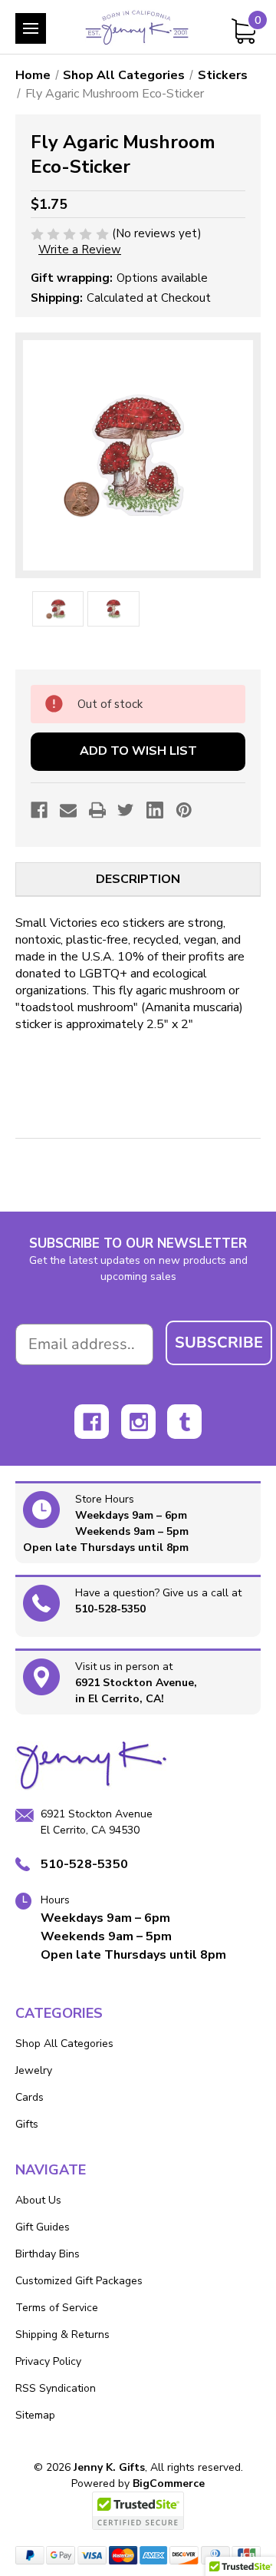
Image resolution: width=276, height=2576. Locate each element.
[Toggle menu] (31, 28)
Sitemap (35, 2415)
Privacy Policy (48, 2361)
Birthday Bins (48, 2254)
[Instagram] (138, 1422)
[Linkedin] (155, 810)
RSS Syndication (56, 2388)
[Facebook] (39, 810)
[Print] (97, 810)
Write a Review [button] (80, 250)
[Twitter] (126, 810)
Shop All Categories (64, 2044)
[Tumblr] (184, 1422)
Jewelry (34, 2070)
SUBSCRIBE (219, 1343)
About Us (38, 2200)
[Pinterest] (184, 810)
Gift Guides (43, 2227)
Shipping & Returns (62, 2335)
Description (138, 879)
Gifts (27, 2124)
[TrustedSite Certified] (138, 2511)
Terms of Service (57, 2308)
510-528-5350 (110, 1609)
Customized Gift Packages (79, 2281)
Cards (30, 2097)
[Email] (68, 810)
